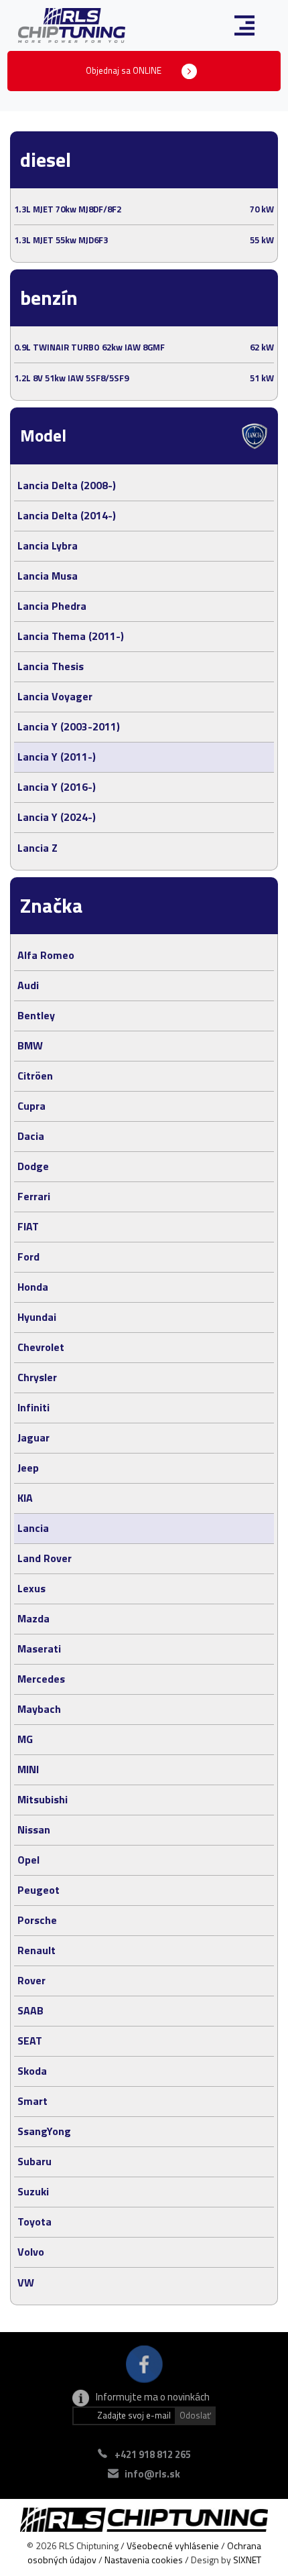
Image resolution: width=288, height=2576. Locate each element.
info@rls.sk (152, 2474)
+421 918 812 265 (153, 2454)
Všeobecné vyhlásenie (173, 2546)
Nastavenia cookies (144, 2560)
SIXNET (247, 2560)
